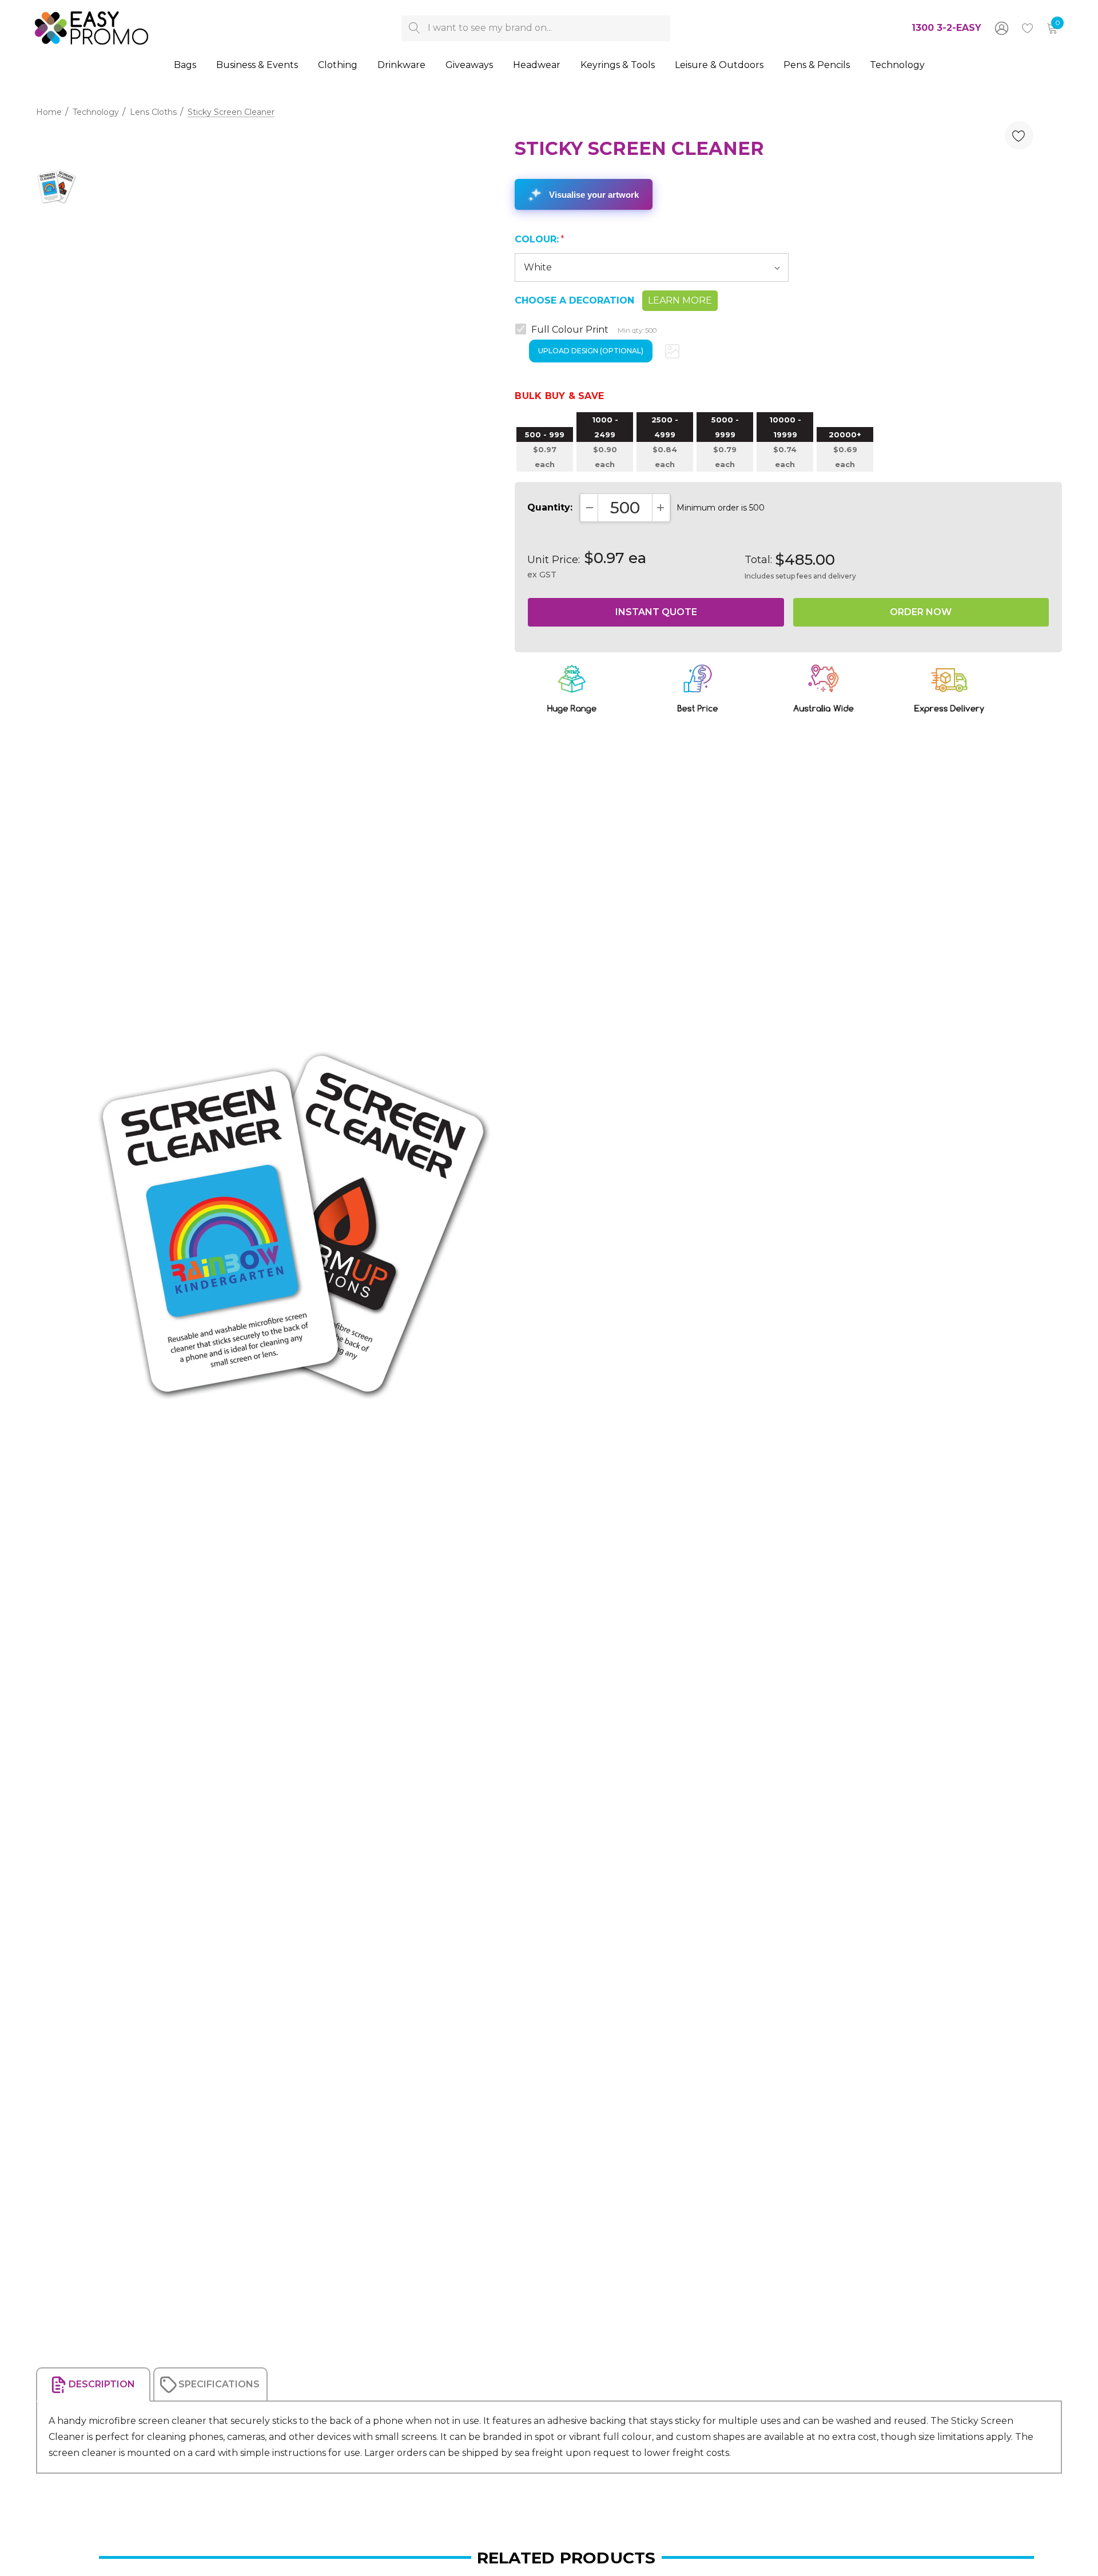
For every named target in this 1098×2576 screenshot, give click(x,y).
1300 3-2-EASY (946, 28)
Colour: (540, 239)
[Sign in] (1001, 28)
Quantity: (550, 507)
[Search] (414, 28)
